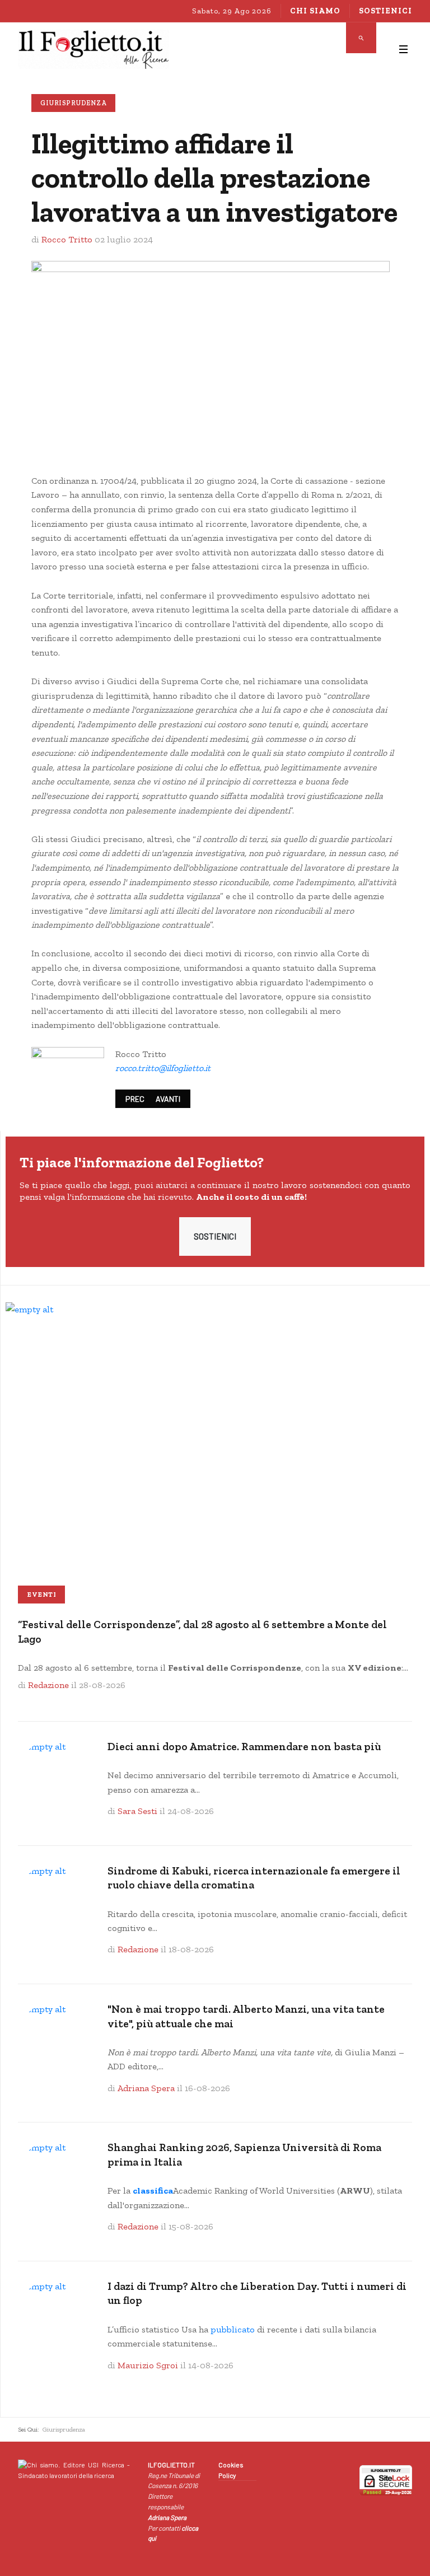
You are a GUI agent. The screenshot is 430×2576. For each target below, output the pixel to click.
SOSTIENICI (215, 1236)
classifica (153, 2191)
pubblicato (233, 2329)
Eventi (41, 1595)
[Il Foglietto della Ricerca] (94, 49)
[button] (403, 49)
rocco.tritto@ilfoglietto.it (163, 1068)
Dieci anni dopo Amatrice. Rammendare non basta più (244, 1747)
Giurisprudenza (73, 103)
